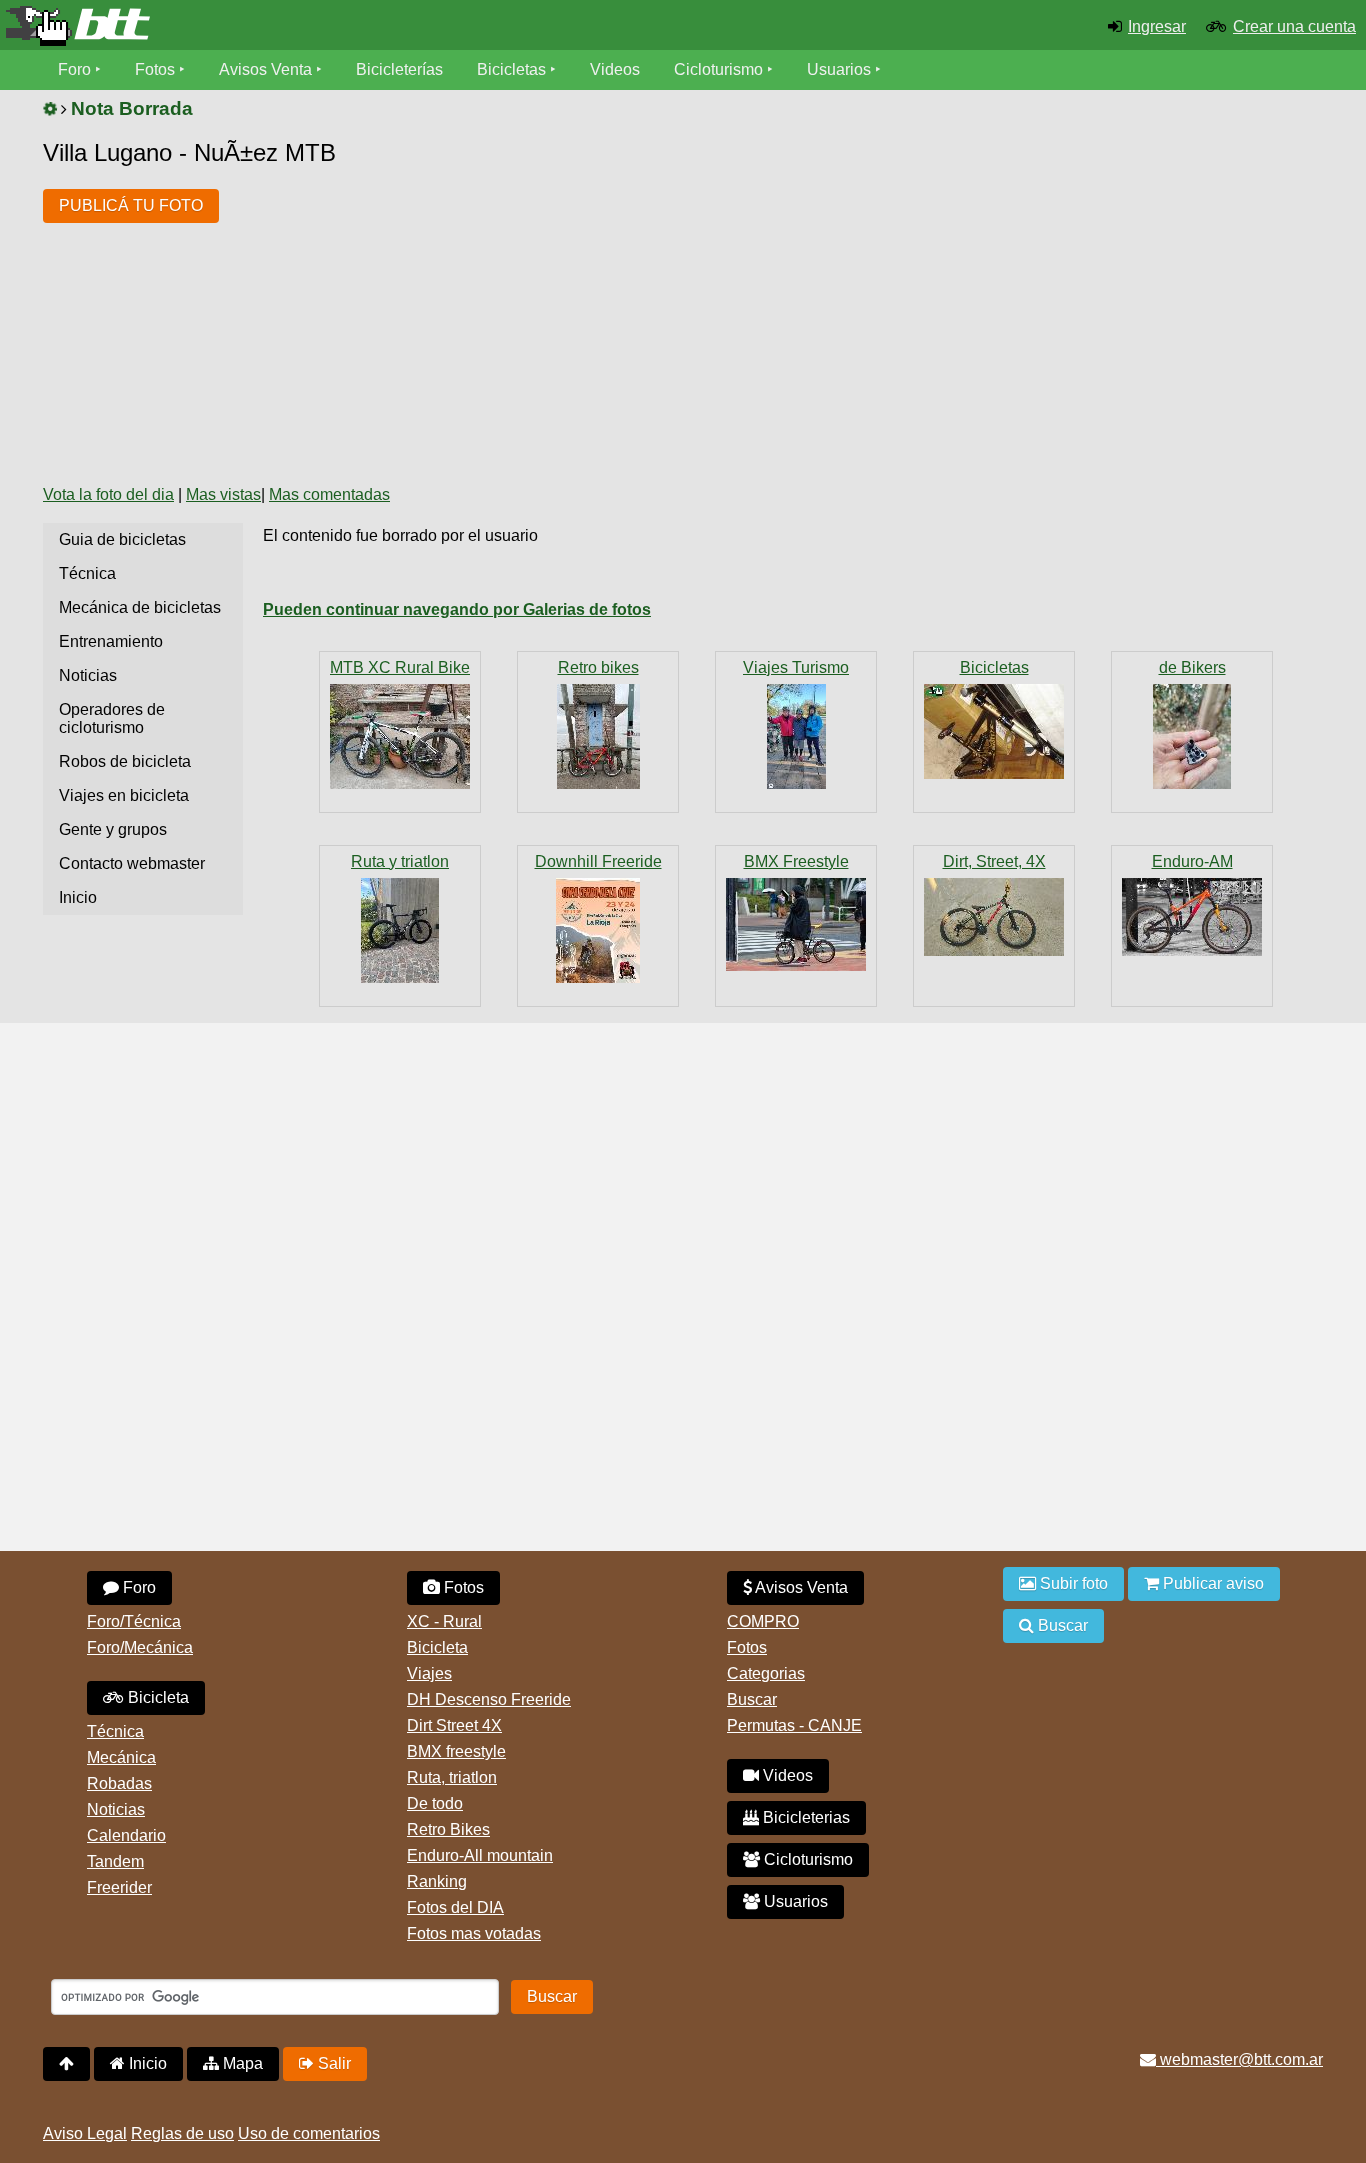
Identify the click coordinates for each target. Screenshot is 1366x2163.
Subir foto (1072, 1583)
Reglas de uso (182, 2133)
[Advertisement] (599, 318)
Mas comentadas (329, 494)
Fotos (155, 69)
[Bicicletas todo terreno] (227, 26)
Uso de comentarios (309, 2133)
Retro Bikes (448, 1829)
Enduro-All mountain (480, 1855)
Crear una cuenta (1294, 26)
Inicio (78, 897)
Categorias (766, 1673)
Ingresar (1157, 26)
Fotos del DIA (455, 1907)
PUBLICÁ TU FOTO (131, 205)
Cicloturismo (718, 69)
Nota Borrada (132, 108)
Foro (74, 69)
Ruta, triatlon (452, 1777)
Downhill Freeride (598, 861)
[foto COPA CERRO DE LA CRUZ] (598, 930)
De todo (435, 1803)
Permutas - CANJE (794, 1725)
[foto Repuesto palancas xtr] (1192, 736)
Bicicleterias (804, 1817)
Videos (615, 69)
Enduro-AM (1192, 861)
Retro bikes (598, 667)
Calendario (126, 1835)
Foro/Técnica (134, 1621)
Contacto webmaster (132, 863)
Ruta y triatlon (400, 861)
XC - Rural (444, 1621)
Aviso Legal (85, 2133)
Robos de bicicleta (125, 761)
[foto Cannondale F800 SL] (598, 736)
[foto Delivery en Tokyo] (796, 924)
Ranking (437, 1881)
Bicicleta (156, 1697)
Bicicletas (513, 69)
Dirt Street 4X (454, 1725)
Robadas (119, 1783)
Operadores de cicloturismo (112, 718)
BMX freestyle (456, 1751)
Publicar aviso (1211, 1583)
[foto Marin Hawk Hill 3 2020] (1192, 917)
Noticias (88, 675)
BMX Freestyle (796, 861)
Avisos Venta (265, 69)
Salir (332, 2063)
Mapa (241, 2063)
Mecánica (121, 1757)
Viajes (429, 1673)
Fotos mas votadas (474, 1933)
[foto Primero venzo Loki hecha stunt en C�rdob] (994, 917)
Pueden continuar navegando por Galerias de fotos (457, 609)
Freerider (119, 1887)
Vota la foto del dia (108, 494)
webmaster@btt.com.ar (1239, 2059)
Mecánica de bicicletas (140, 607)
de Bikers (1192, 667)
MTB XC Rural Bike (400, 667)
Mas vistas (223, 494)
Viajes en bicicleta (124, 795)
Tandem (115, 1861)
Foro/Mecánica (140, 1647)
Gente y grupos (113, 829)
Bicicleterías (399, 69)
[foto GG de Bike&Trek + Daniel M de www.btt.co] (796, 736)
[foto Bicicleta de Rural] (400, 736)
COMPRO (763, 1621)
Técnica (87, 573)
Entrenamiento (111, 641)
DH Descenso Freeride (489, 1699)
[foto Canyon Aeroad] (400, 930)
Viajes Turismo (796, 667)
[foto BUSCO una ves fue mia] (994, 731)
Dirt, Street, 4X (994, 861)
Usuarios (839, 69)
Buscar (752, 1699)
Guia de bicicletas (122, 539)
